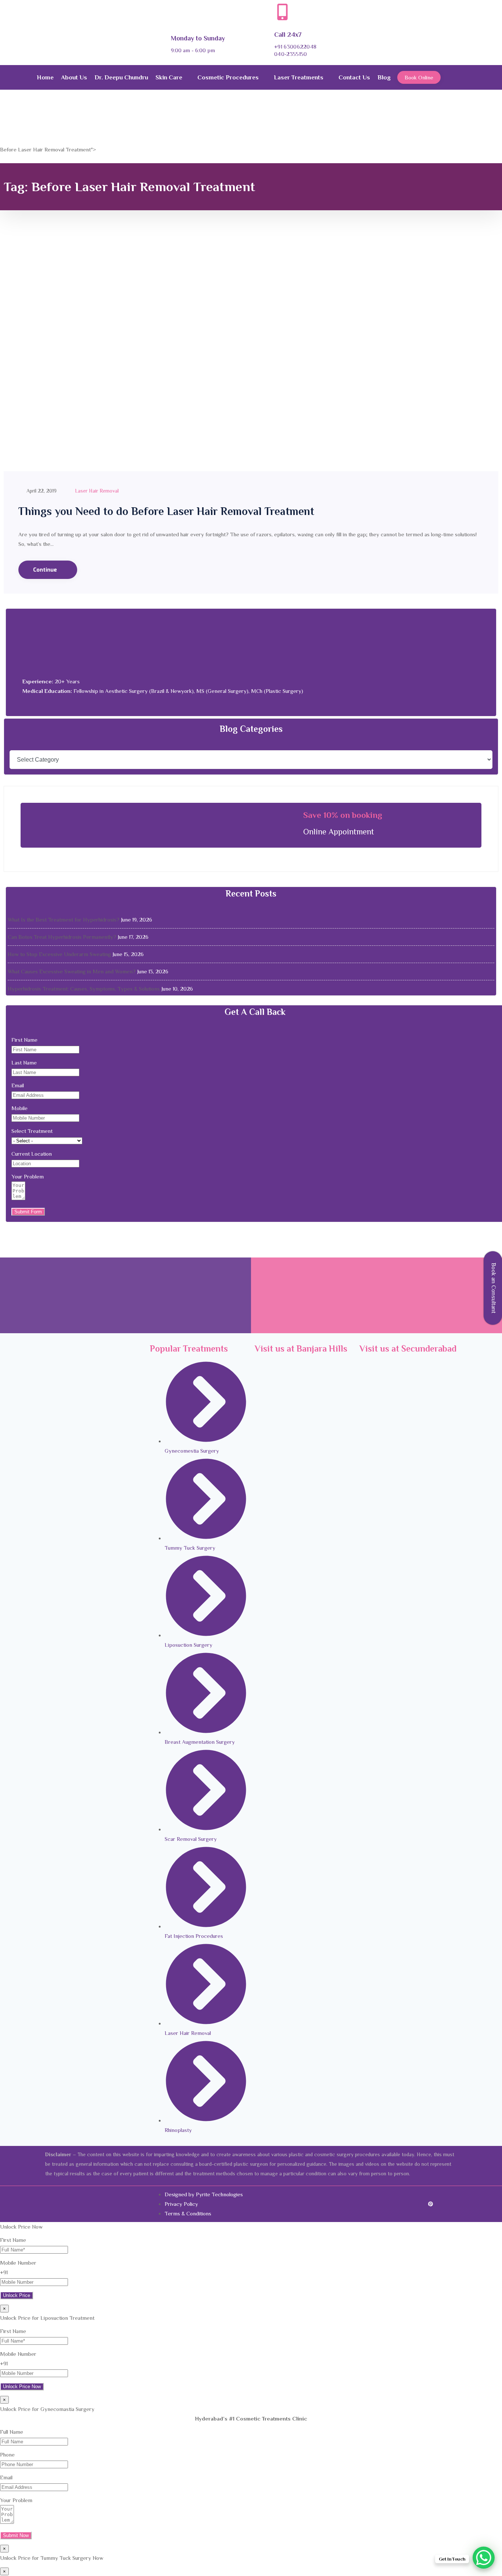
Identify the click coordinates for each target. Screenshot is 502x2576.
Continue (46, 570)
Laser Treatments (299, 77)
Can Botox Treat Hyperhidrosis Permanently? (62, 937)
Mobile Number (18, 2263)
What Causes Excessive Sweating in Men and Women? (72, 971)
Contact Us (354, 77)
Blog (384, 77)
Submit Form (28, 1212)
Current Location (32, 1154)
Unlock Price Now (22, 2387)
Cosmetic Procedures (228, 77)
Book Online (419, 77)
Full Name (12, 2432)
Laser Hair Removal (97, 491)
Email (18, 1085)
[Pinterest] (427, 2204)
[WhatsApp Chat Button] (484, 2558)
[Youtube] (438, 2204)
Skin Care (169, 77)
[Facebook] (394, 2204)
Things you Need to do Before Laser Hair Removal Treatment (166, 511)
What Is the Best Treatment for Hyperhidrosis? (64, 920)
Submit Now (16, 2535)
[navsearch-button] (457, 77)
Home (45, 77)
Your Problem (28, 1176)
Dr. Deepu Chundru (121, 77)
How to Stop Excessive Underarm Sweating (59, 954)
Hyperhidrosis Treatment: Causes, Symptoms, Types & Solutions (84, 989)
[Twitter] (405, 2204)
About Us (74, 77)
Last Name (24, 1062)
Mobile (19, 1108)
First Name (24, 1040)
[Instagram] (416, 2204)
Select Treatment (32, 1131)
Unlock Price (17, 2295)
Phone (7, 2455)
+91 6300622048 (295, 46)
